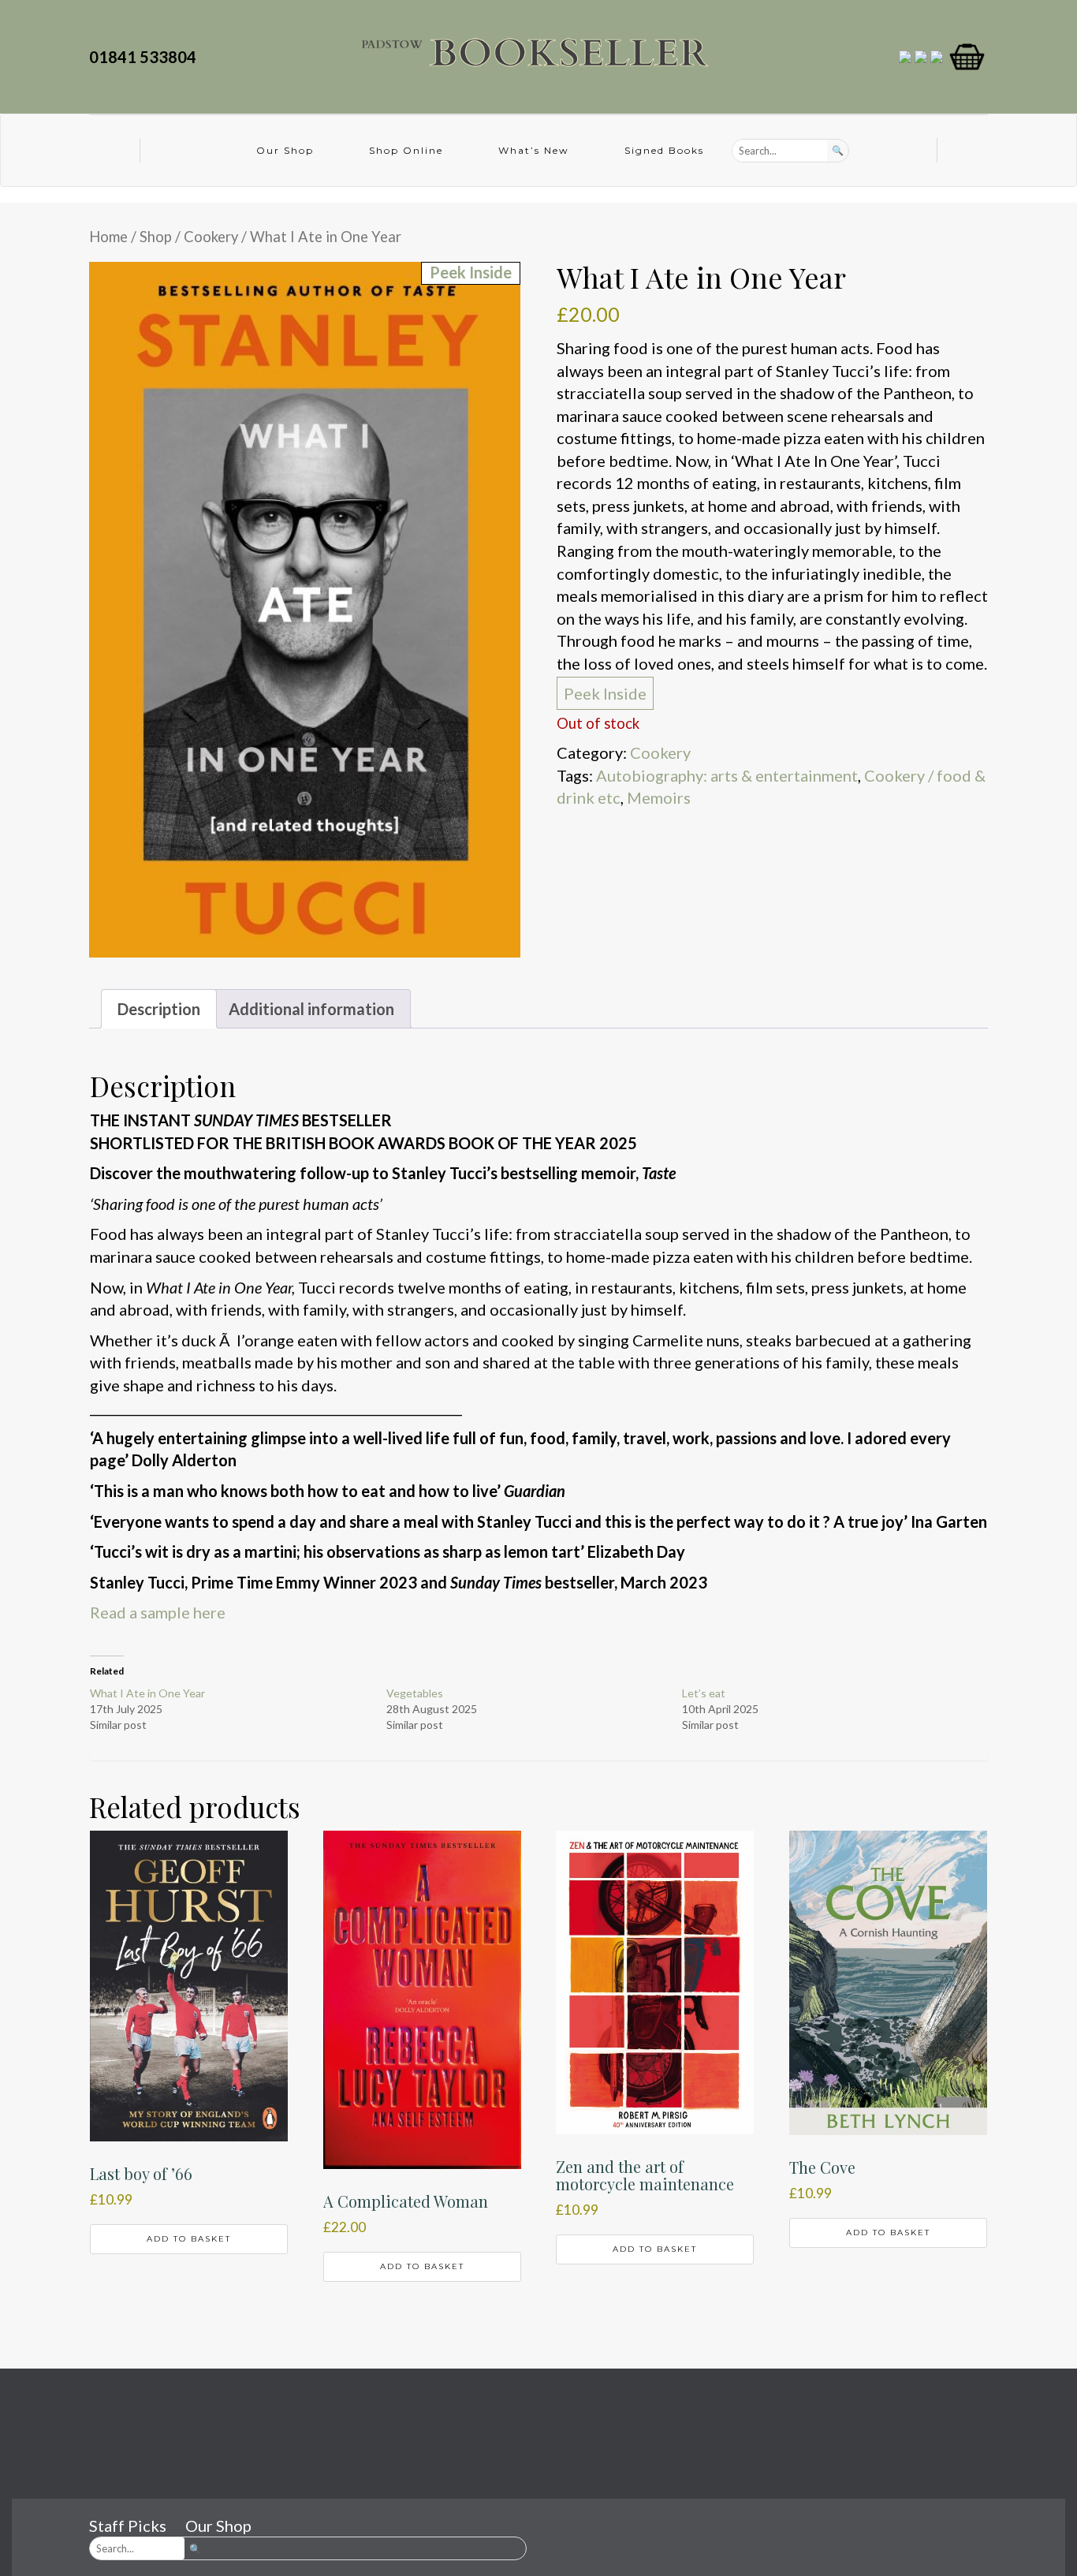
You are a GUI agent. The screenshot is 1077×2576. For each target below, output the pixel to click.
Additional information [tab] (311, 1009)
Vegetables (415, 1693)
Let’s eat (704, 1693)
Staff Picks (128, 2526)
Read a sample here (158, 1612)
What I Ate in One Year (147, 1693)
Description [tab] (159, 1009)
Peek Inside (605, 693)
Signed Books (664, 150)
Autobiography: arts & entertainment (727, 775)
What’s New (534, 150)
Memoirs (659, 797)
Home (108, 237)
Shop (156, 237)
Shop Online (406, 150)
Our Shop (285, 150)
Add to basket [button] (189, 2239)
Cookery (211, 237)
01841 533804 (146, 57)
